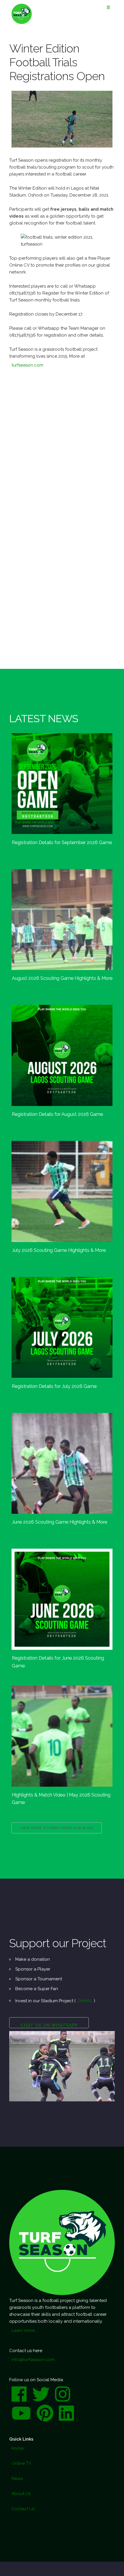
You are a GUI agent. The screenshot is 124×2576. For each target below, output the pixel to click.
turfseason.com (27, 365)
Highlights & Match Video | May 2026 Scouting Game (61, 1799)
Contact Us (23, 2509)
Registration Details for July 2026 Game (54, 1386)
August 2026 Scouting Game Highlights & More (62, 978)
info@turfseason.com (33, 2360)
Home (18, 2448)
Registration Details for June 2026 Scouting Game (58, 1662)
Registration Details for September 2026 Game (62, 842)
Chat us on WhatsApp (49, 2025)
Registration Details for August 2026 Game (57, 1114)
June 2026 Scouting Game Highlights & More (60, 1522)
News (17, 2479)
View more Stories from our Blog (57, 1828)
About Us (21, 2494)
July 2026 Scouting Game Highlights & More (59, 1250)
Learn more (23, 2330)
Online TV (21, 2463)
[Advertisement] (62, 446)
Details (85, 2001)
